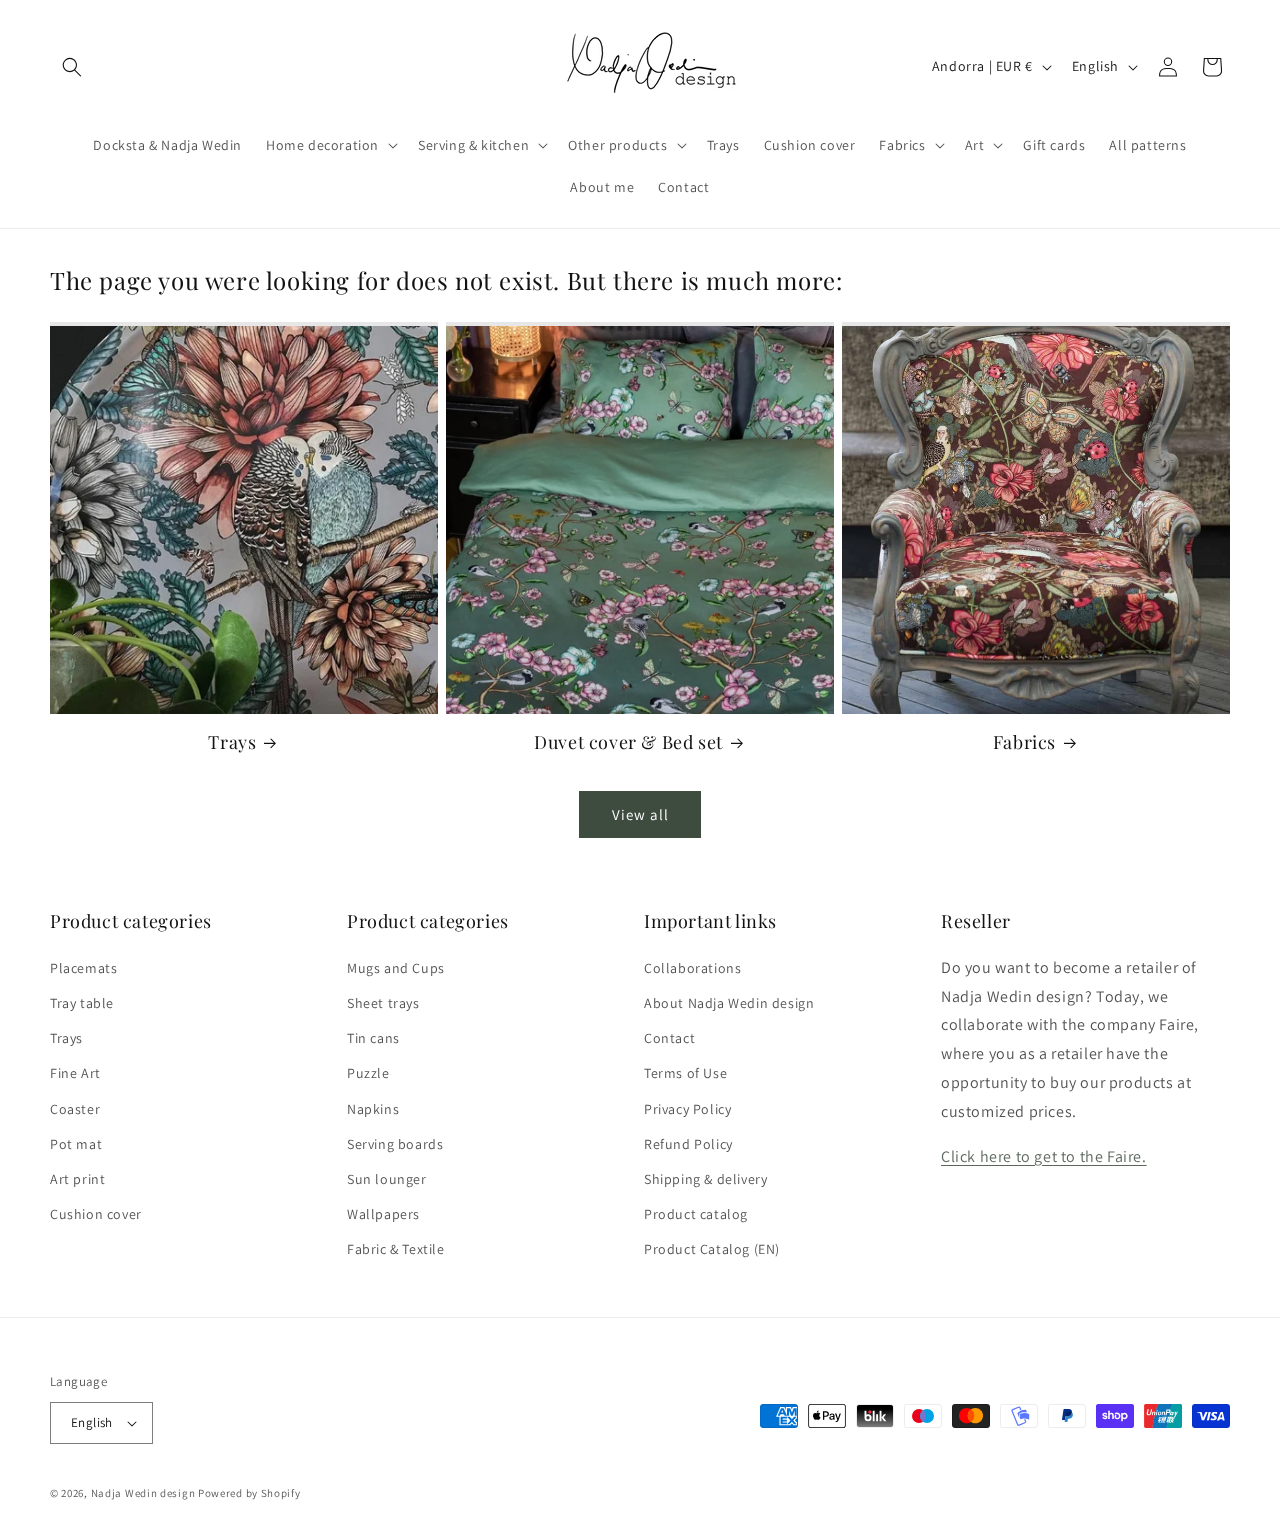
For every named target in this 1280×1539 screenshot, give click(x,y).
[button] (72, 67)
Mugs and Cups (396, 968)
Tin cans (373, 1038)
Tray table (82, 1003)
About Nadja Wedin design (729, 1003)
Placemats (83, 968)
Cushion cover (96, 1214)
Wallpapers (383, 1214)
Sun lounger (387, 1179)
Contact (669, 1038)
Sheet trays (383, 1003)
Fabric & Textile (396, 1249)
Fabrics (1024, 742)
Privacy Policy (687, 1109)
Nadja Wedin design (143, 1493)
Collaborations (692, 968)
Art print (77, 1179)
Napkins (373, 1109)
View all (640, 814)
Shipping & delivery (705, 1179)
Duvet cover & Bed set (628, 742)
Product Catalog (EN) (712, 1249)
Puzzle (368, 1073)
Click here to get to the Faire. (1044, 1156)
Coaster (75, 1109)
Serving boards (395, 1144)
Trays (232, 742)
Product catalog (696, 1214)
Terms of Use (685, 1073)
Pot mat (76, 1144)
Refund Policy (688, 1144)
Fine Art (75, 1073)
